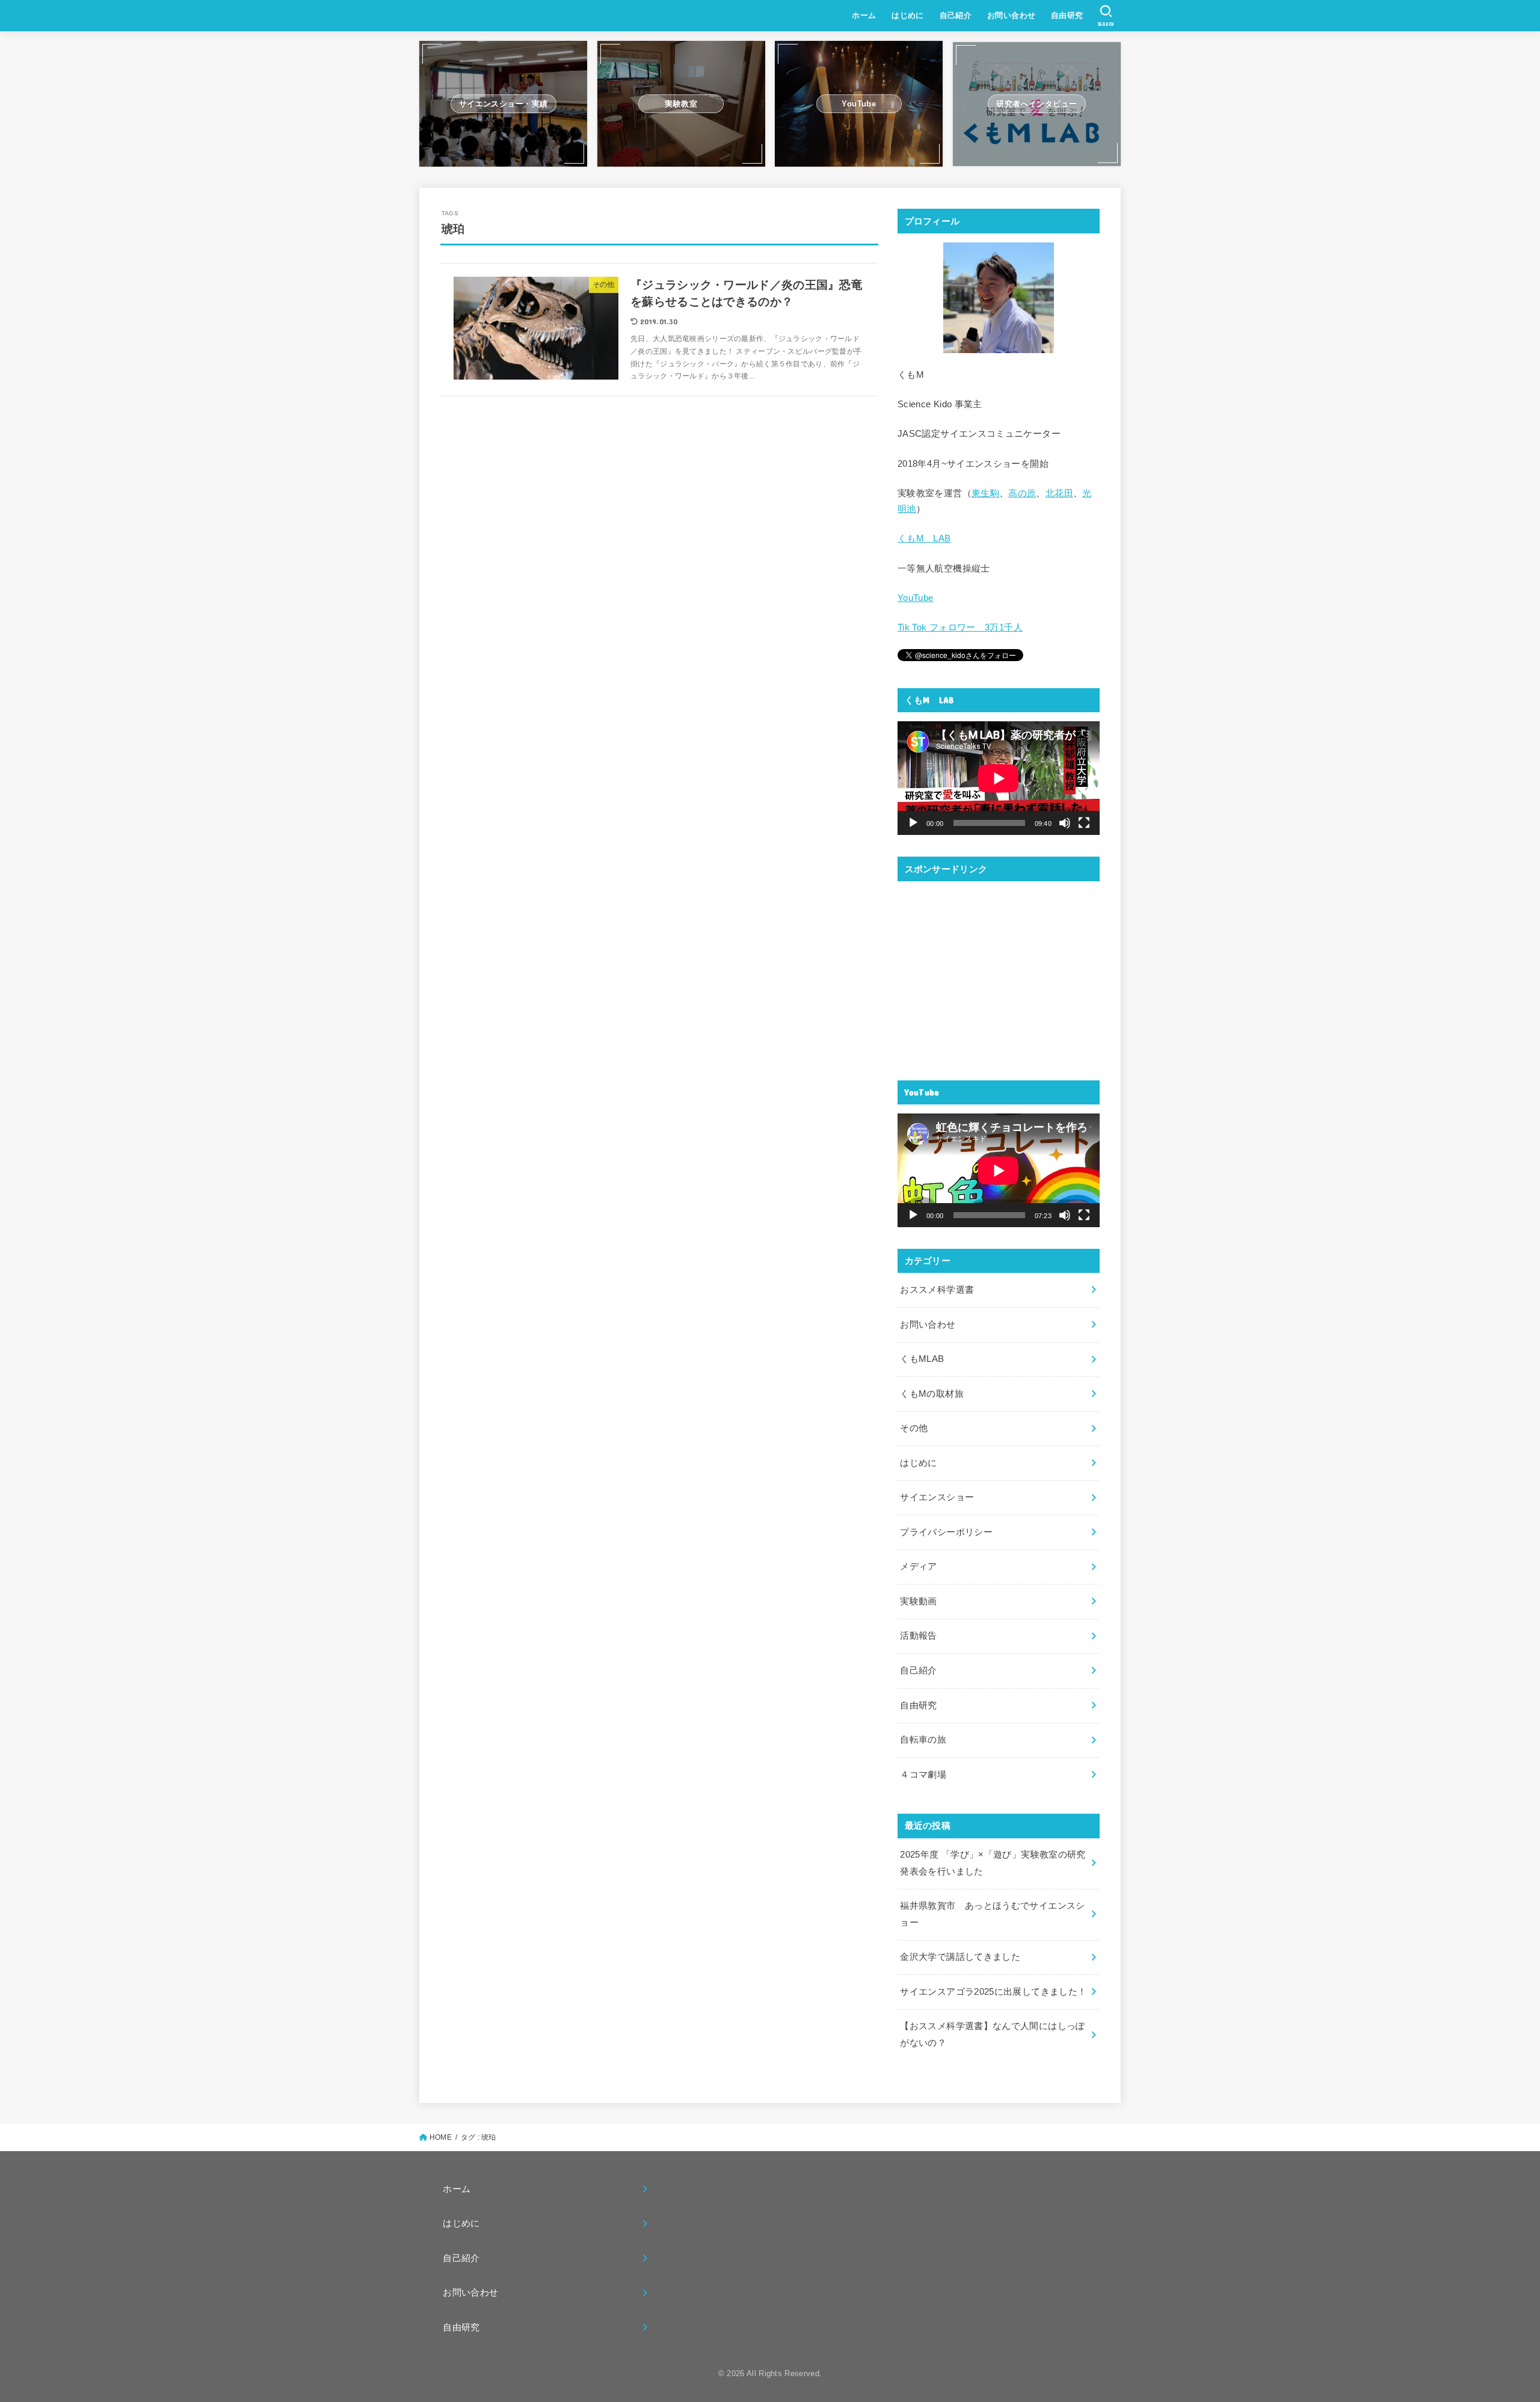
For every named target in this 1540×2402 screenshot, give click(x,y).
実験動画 (918, 1601)
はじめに (908, 15)
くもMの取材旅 (932, 1394)
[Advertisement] (999, 974)
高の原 (1022, 493)
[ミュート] (1065, 823)
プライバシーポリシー (946, 1532)
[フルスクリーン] (1084, 823)
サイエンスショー (937, 1497)
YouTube (916, 598)
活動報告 (918, 1636)
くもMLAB (922, 1359)
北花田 (1059, 493)
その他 (914, 1428)
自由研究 (1067, 15)
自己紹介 (956, 15)
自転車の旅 (923, 1740)
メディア (918, 1566)
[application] (999, 778)
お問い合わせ (1011, 15)
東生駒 (985, 493)
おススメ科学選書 (937, 1290)
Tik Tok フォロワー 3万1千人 (960, 627)
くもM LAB (924, 538)
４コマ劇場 (923, 1775)
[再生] (913, 823)
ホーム (864, 15)
